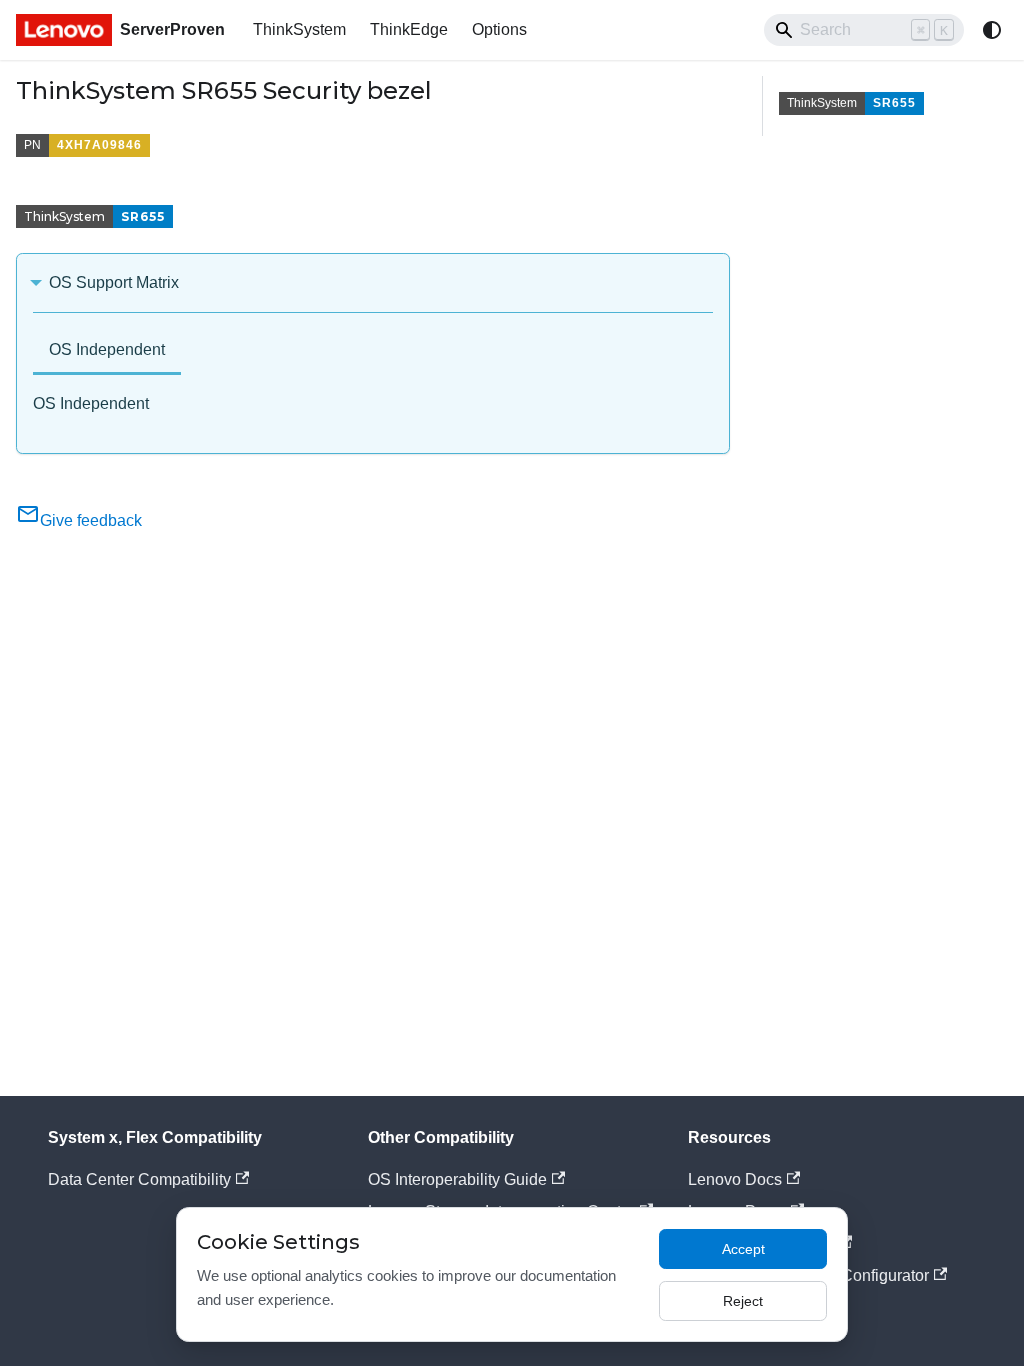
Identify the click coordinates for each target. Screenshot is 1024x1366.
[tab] (107, 351)
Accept (743, 1249)
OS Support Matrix (114, 282)
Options (499, 29)
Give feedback (91, 520)
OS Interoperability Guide (457, 1179)
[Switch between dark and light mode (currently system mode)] (992, 30)
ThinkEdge (409, 29)
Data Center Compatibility (139, 1179)
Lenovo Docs (735, 1179)
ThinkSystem (299, 29)
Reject (743, 1301)
